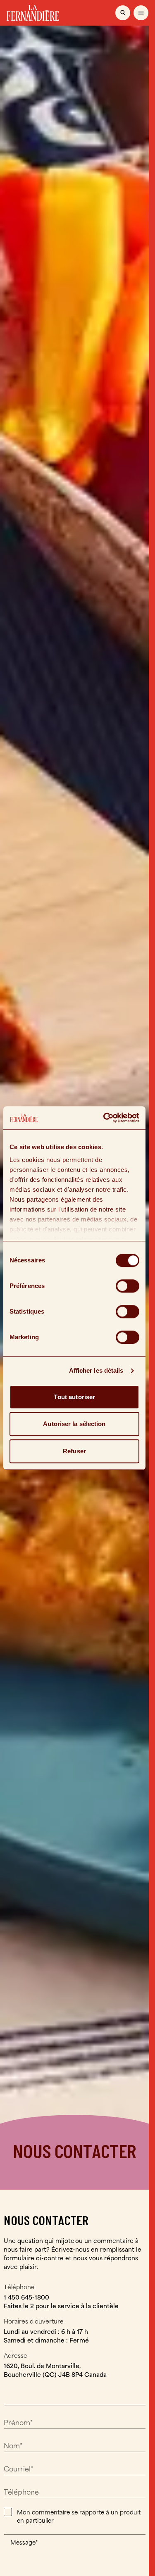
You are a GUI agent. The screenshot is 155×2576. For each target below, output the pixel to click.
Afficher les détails (96, 1370)
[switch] (128, 1286)
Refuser (74, 1451)
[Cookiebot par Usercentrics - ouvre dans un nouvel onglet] (105, 1118)
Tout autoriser (74, 1397)
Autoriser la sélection (74, 1424)
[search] (123, 13)
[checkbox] (8, 2512)
